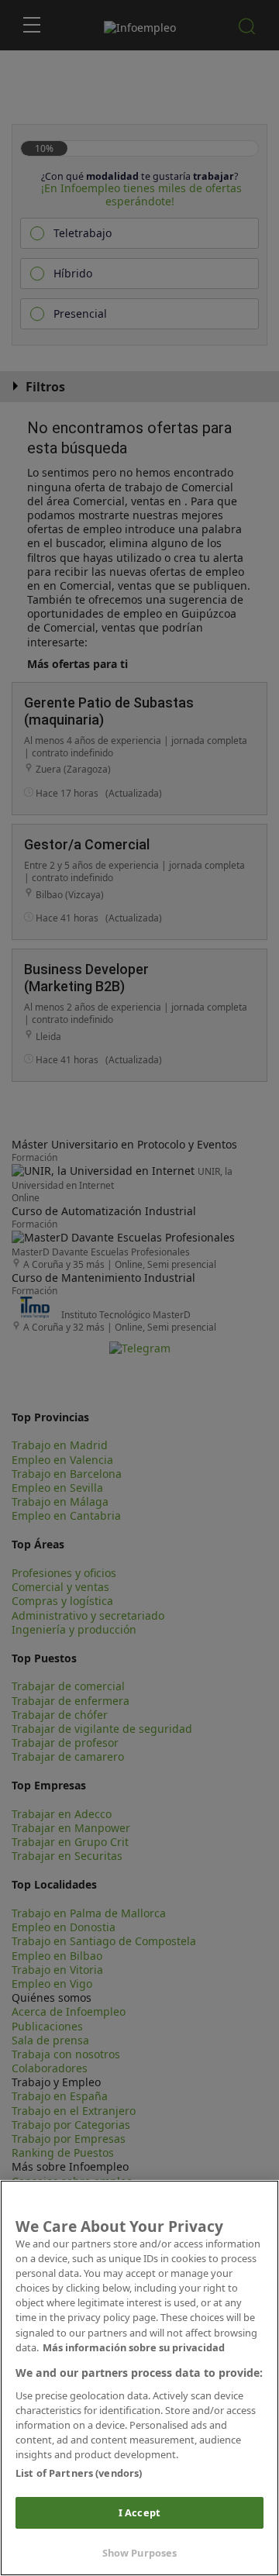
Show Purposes (140, 2553)
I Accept (139, 2512)
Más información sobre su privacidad (134, 2347)
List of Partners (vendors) (79, 2473)
